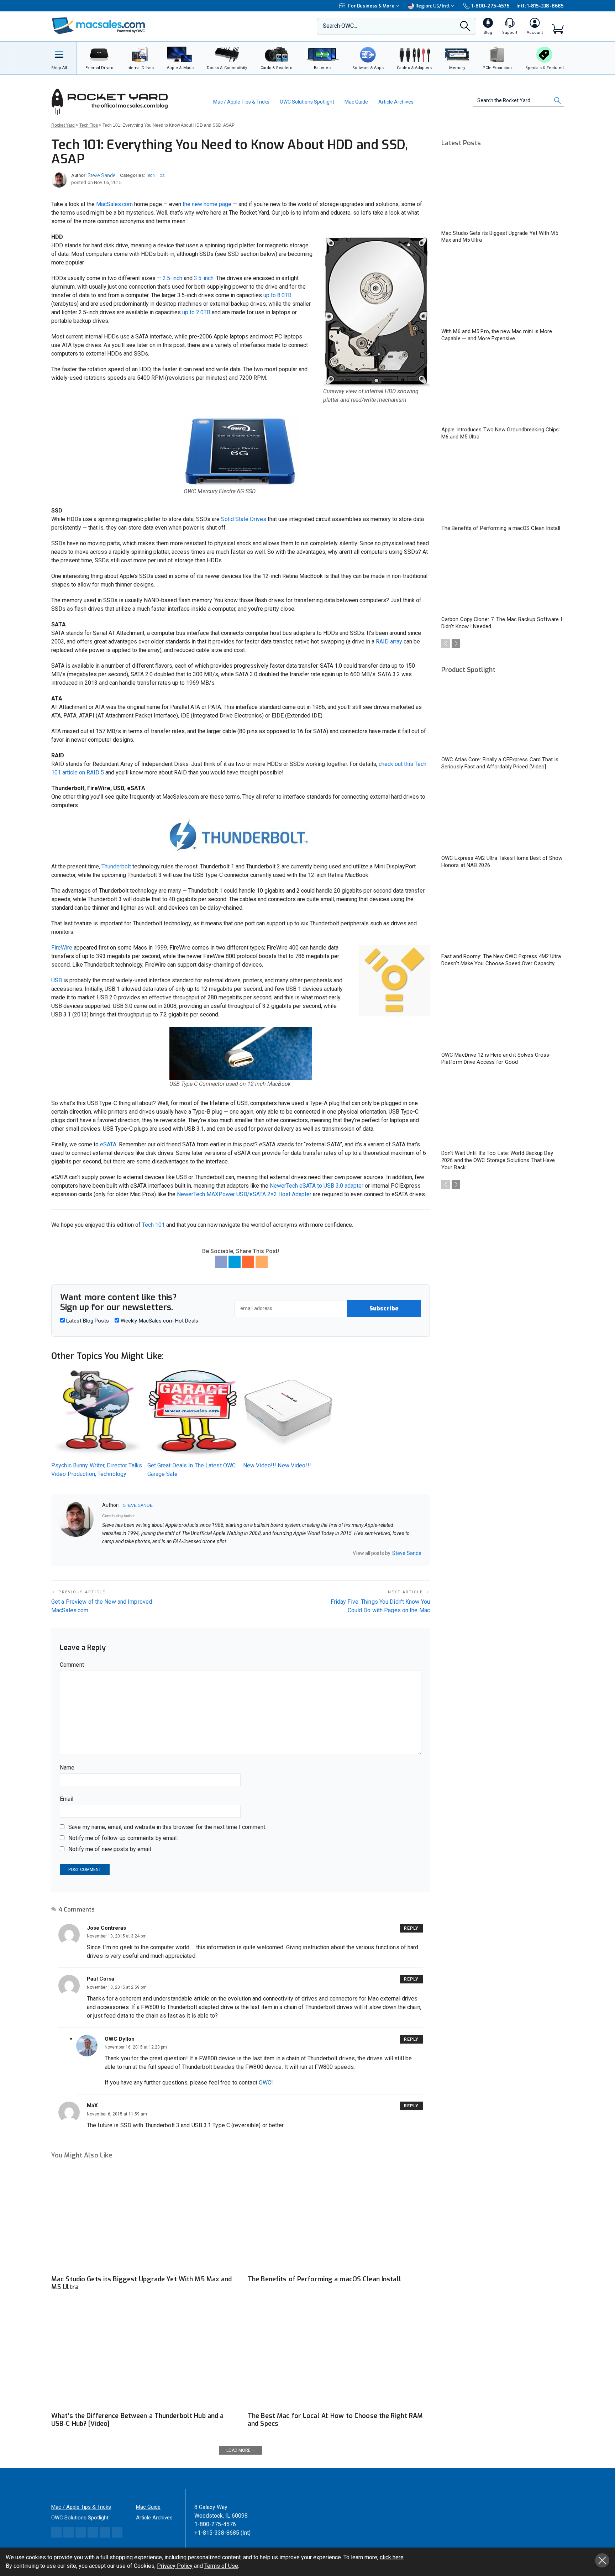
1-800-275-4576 (490, 6)
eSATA (108, 1144)
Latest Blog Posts (87, 1321)
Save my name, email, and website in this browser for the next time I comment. (167, 1827)
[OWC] (99, 27)
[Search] (465, 28)
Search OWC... (340, 26)
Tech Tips (155, 175)
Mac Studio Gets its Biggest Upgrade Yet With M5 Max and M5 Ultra (142, 2283)
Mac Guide (356, 102)
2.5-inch (172, 278)
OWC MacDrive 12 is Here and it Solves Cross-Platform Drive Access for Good (496, 1058)
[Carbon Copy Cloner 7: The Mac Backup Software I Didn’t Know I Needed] (503, 577)
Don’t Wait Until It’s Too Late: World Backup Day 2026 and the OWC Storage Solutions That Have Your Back (498, 1160)
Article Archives (396, 102)
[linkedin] (123, 1554)
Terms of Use (221, 2566)
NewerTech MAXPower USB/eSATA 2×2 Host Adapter (244, 1194)
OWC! (266, 2083)
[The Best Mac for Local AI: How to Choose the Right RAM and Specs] (339, 2357)
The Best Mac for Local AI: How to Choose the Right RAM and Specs (335, 2420)
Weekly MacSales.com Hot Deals (159, 1321)
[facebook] (114, 1554)
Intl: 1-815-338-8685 (540, 6)
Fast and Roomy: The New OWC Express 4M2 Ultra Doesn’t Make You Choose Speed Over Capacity (501, 960)
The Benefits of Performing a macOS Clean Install (324, 2279)
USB (57, 980)
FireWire (62, 948)
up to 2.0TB (196, 312)
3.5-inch (204, 278)
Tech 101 (153, 1225)
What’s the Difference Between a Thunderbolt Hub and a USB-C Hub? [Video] (137, 2420)
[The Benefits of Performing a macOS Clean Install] (339, 2220)
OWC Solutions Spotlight (307, 102)
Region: (433, 6)
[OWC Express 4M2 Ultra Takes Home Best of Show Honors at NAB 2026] (503, 816)
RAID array (389, 642)
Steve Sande (101, 175)
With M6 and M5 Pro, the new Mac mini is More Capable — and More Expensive (497, 335)
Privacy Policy (175, 2566)
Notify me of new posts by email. (110, 1849)
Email (67, 1799)
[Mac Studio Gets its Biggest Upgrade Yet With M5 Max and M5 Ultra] (142, 2220)
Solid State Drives (244, 519)
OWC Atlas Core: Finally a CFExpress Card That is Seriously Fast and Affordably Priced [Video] (500, 763)
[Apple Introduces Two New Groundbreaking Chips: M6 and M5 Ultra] (503, 388)
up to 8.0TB (277, 295)
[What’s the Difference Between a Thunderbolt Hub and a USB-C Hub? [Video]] (142, 2357)
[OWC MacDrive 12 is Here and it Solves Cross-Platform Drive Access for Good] (503, 1013)
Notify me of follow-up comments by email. (123, 1838)
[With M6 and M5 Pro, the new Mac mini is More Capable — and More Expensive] (503, 289)
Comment (72, 1665)
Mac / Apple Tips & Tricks (241, 102)
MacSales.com (114, 204)
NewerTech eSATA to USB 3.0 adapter (317, 1186)
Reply (411, 1928)
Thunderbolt (116, 866)
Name (67, 1768)
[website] (105, 1554)
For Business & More (371, 6)
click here (392, 2557)
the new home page (207, 204)
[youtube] (132, 1554)
